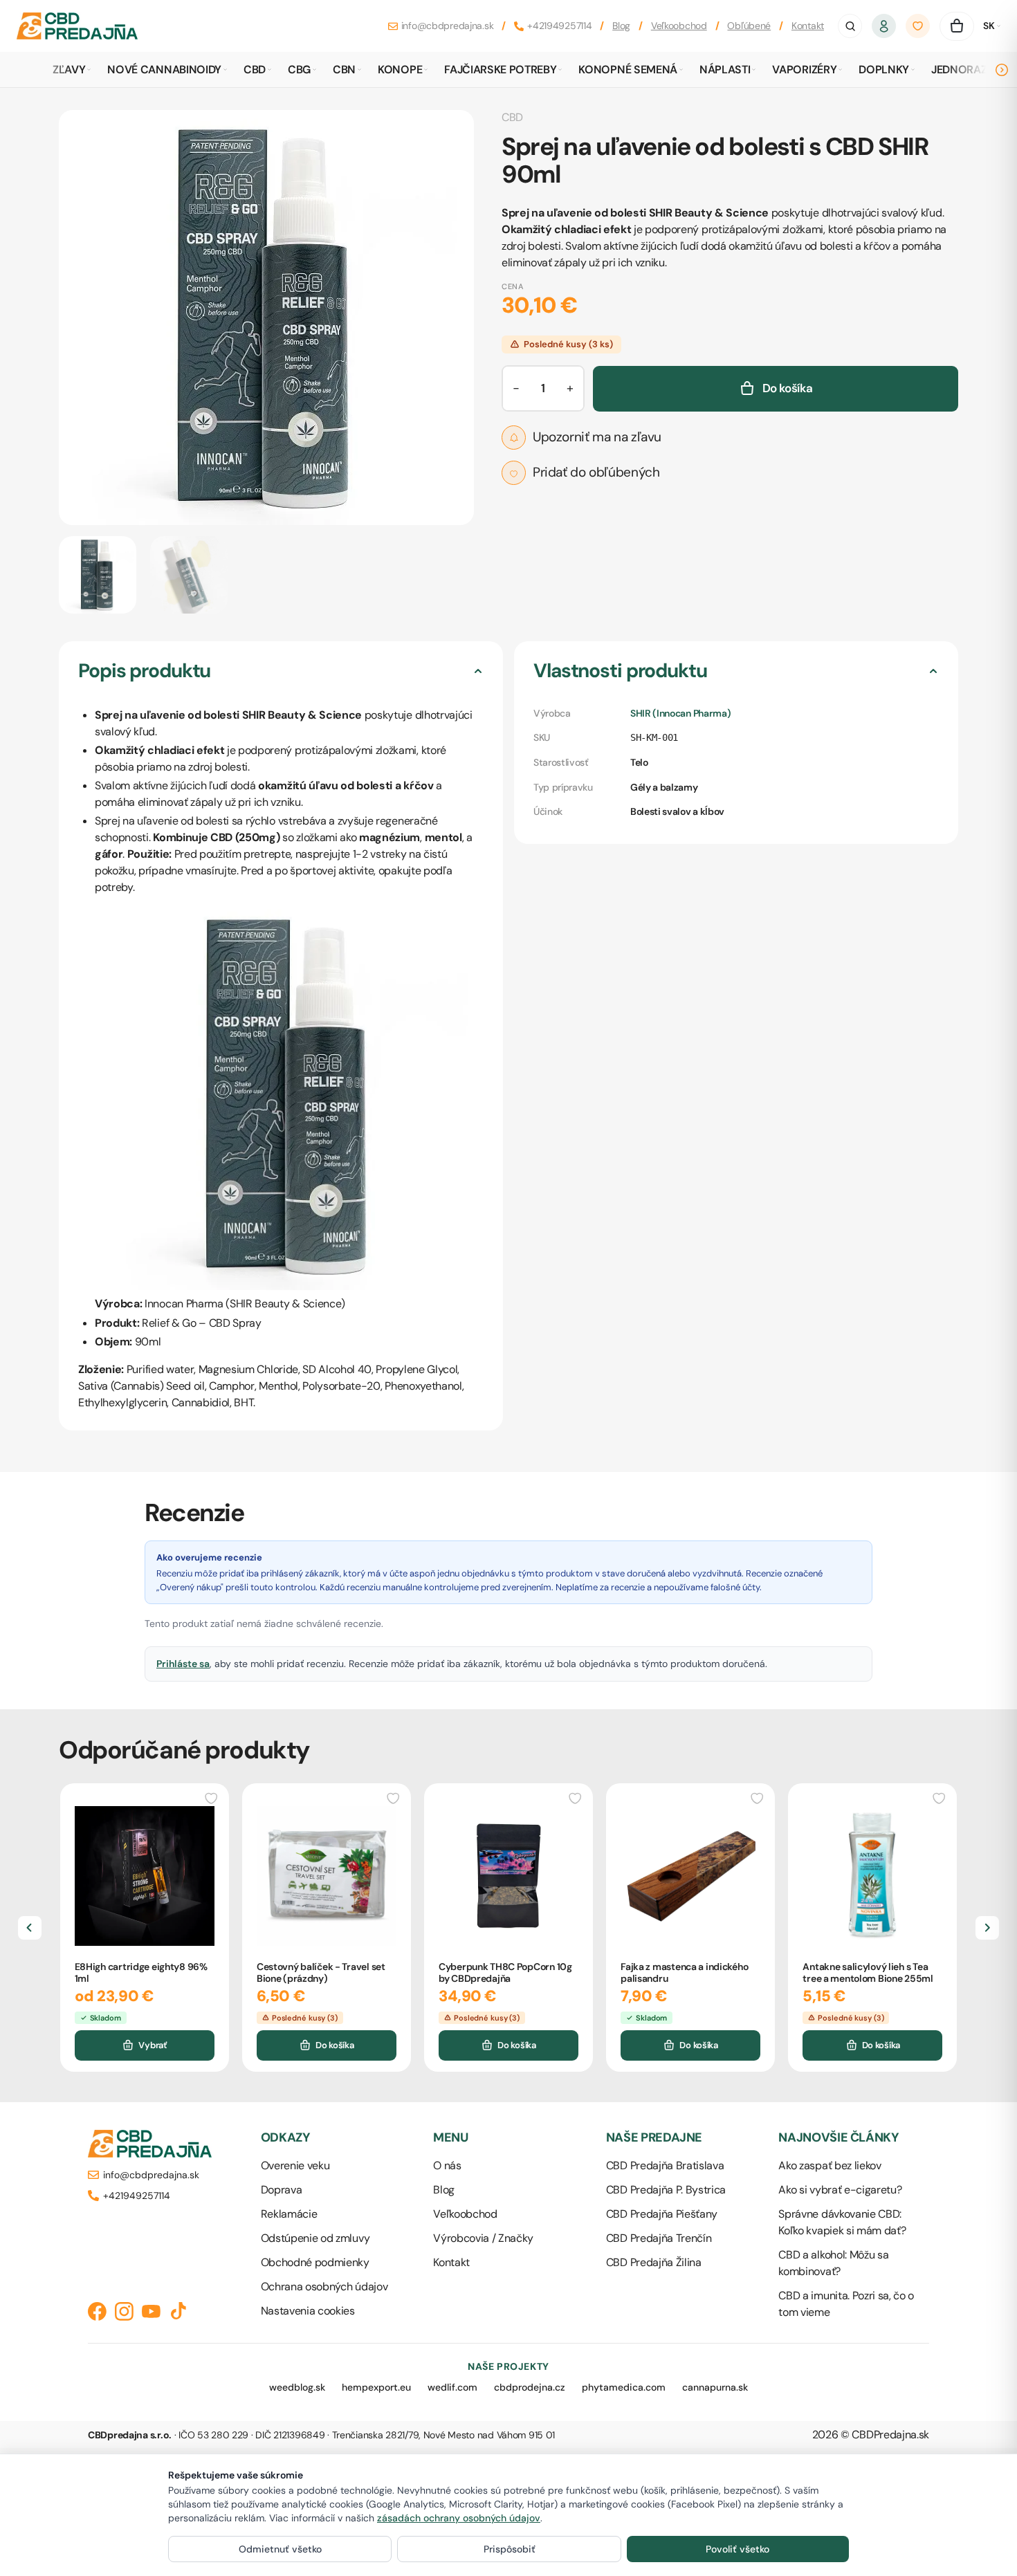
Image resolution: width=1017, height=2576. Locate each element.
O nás (447, 2165)
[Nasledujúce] (987, 1928)
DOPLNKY (884, 70)
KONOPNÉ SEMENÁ (628, 70)
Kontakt (808, 26)
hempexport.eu (376, 2387)
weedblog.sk (297, 2387)
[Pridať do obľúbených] (212, 1797)
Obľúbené (749, 26)
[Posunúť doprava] (1002, 70)
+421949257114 (559, 26)
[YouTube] (151, 2311)
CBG (299, 70)
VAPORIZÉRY (804, 70)
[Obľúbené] (918, 26)
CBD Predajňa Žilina (654, 2262)
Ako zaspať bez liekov (830, 2165)
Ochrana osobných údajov (324, 2287)
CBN (344, 70)
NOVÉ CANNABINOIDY (164, 70)
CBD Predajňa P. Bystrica (666, 2190)
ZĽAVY (69, 70)
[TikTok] (178, 2311)
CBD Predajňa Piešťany (662, 2214)
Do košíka (335, 2045)
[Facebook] (97, 2311)
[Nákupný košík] (957, 26)
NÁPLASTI (725, 70)
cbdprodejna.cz (530, 2387)
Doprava (282, 2190)
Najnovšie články (839, 2138)
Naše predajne (654, 2138)
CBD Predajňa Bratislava (665, 2165)
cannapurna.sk (715, 2387)
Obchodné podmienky (315, 2262)
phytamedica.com (624, 2387)
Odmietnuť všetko (280, 2549)
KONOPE (400, 70)
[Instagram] (124, 2311)
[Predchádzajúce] (30, 1928)
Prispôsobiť (510, 2549)
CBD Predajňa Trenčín (659, 2238)
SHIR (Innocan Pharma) (680, 713)
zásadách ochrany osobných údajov (459, 2518)
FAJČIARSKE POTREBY (500, 70)
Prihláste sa (183, 1664)
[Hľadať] (850, 26)
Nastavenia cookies (308, 2311)
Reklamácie (289, 2214)
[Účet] (884, 26)
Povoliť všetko (737, 2549)
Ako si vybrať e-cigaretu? (840, 2190)
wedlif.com (452, 2387)
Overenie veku (295, 2165)
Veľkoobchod (679, 26)
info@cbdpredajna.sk (448, 26)
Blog (621, 26)
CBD (255, 70)
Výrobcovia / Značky (483, 2238)
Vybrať (152, 2045)
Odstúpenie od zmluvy (315, 2238)
